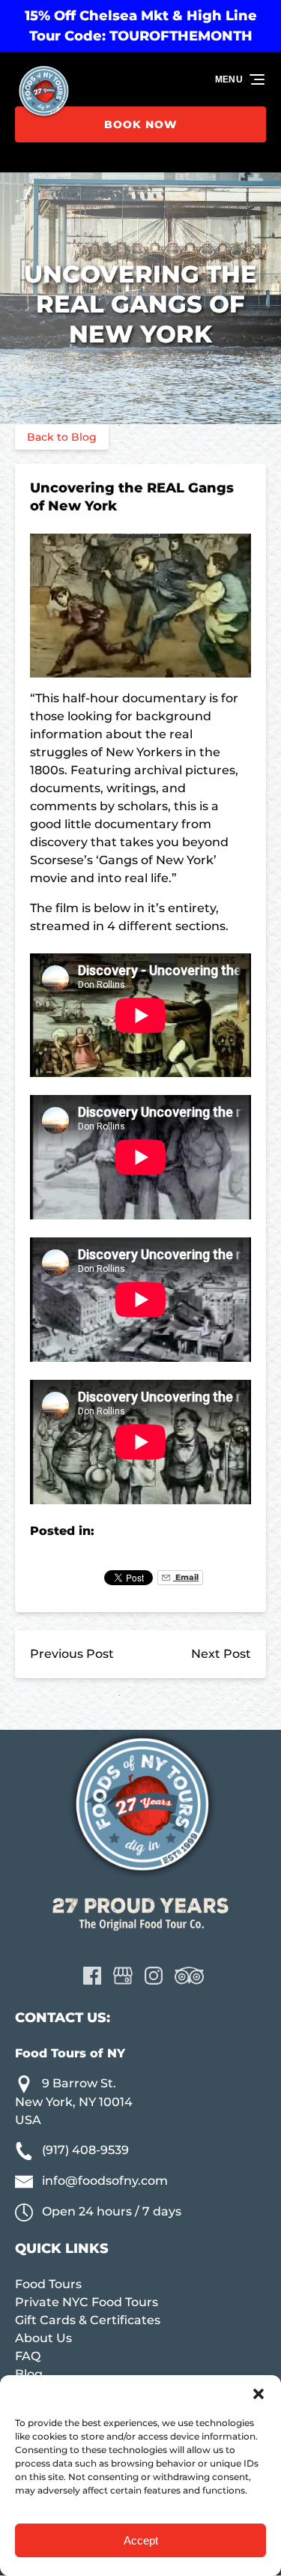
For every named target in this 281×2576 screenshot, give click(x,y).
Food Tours (48, 2284)
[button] (259, 2394)
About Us (43, 2338)
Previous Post (72, 1654)
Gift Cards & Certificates (88, 2320)
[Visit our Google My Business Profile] (123, 1976)
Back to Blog (62, 437)
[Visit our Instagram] (154, 1976)
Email (186, 1577)
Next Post (221, 1654)
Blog (29, 2374)
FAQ (28, 2356)
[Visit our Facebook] (92, 1976)
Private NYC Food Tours (87, 2302)
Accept (141, 2540)
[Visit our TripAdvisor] (189, 1976)
